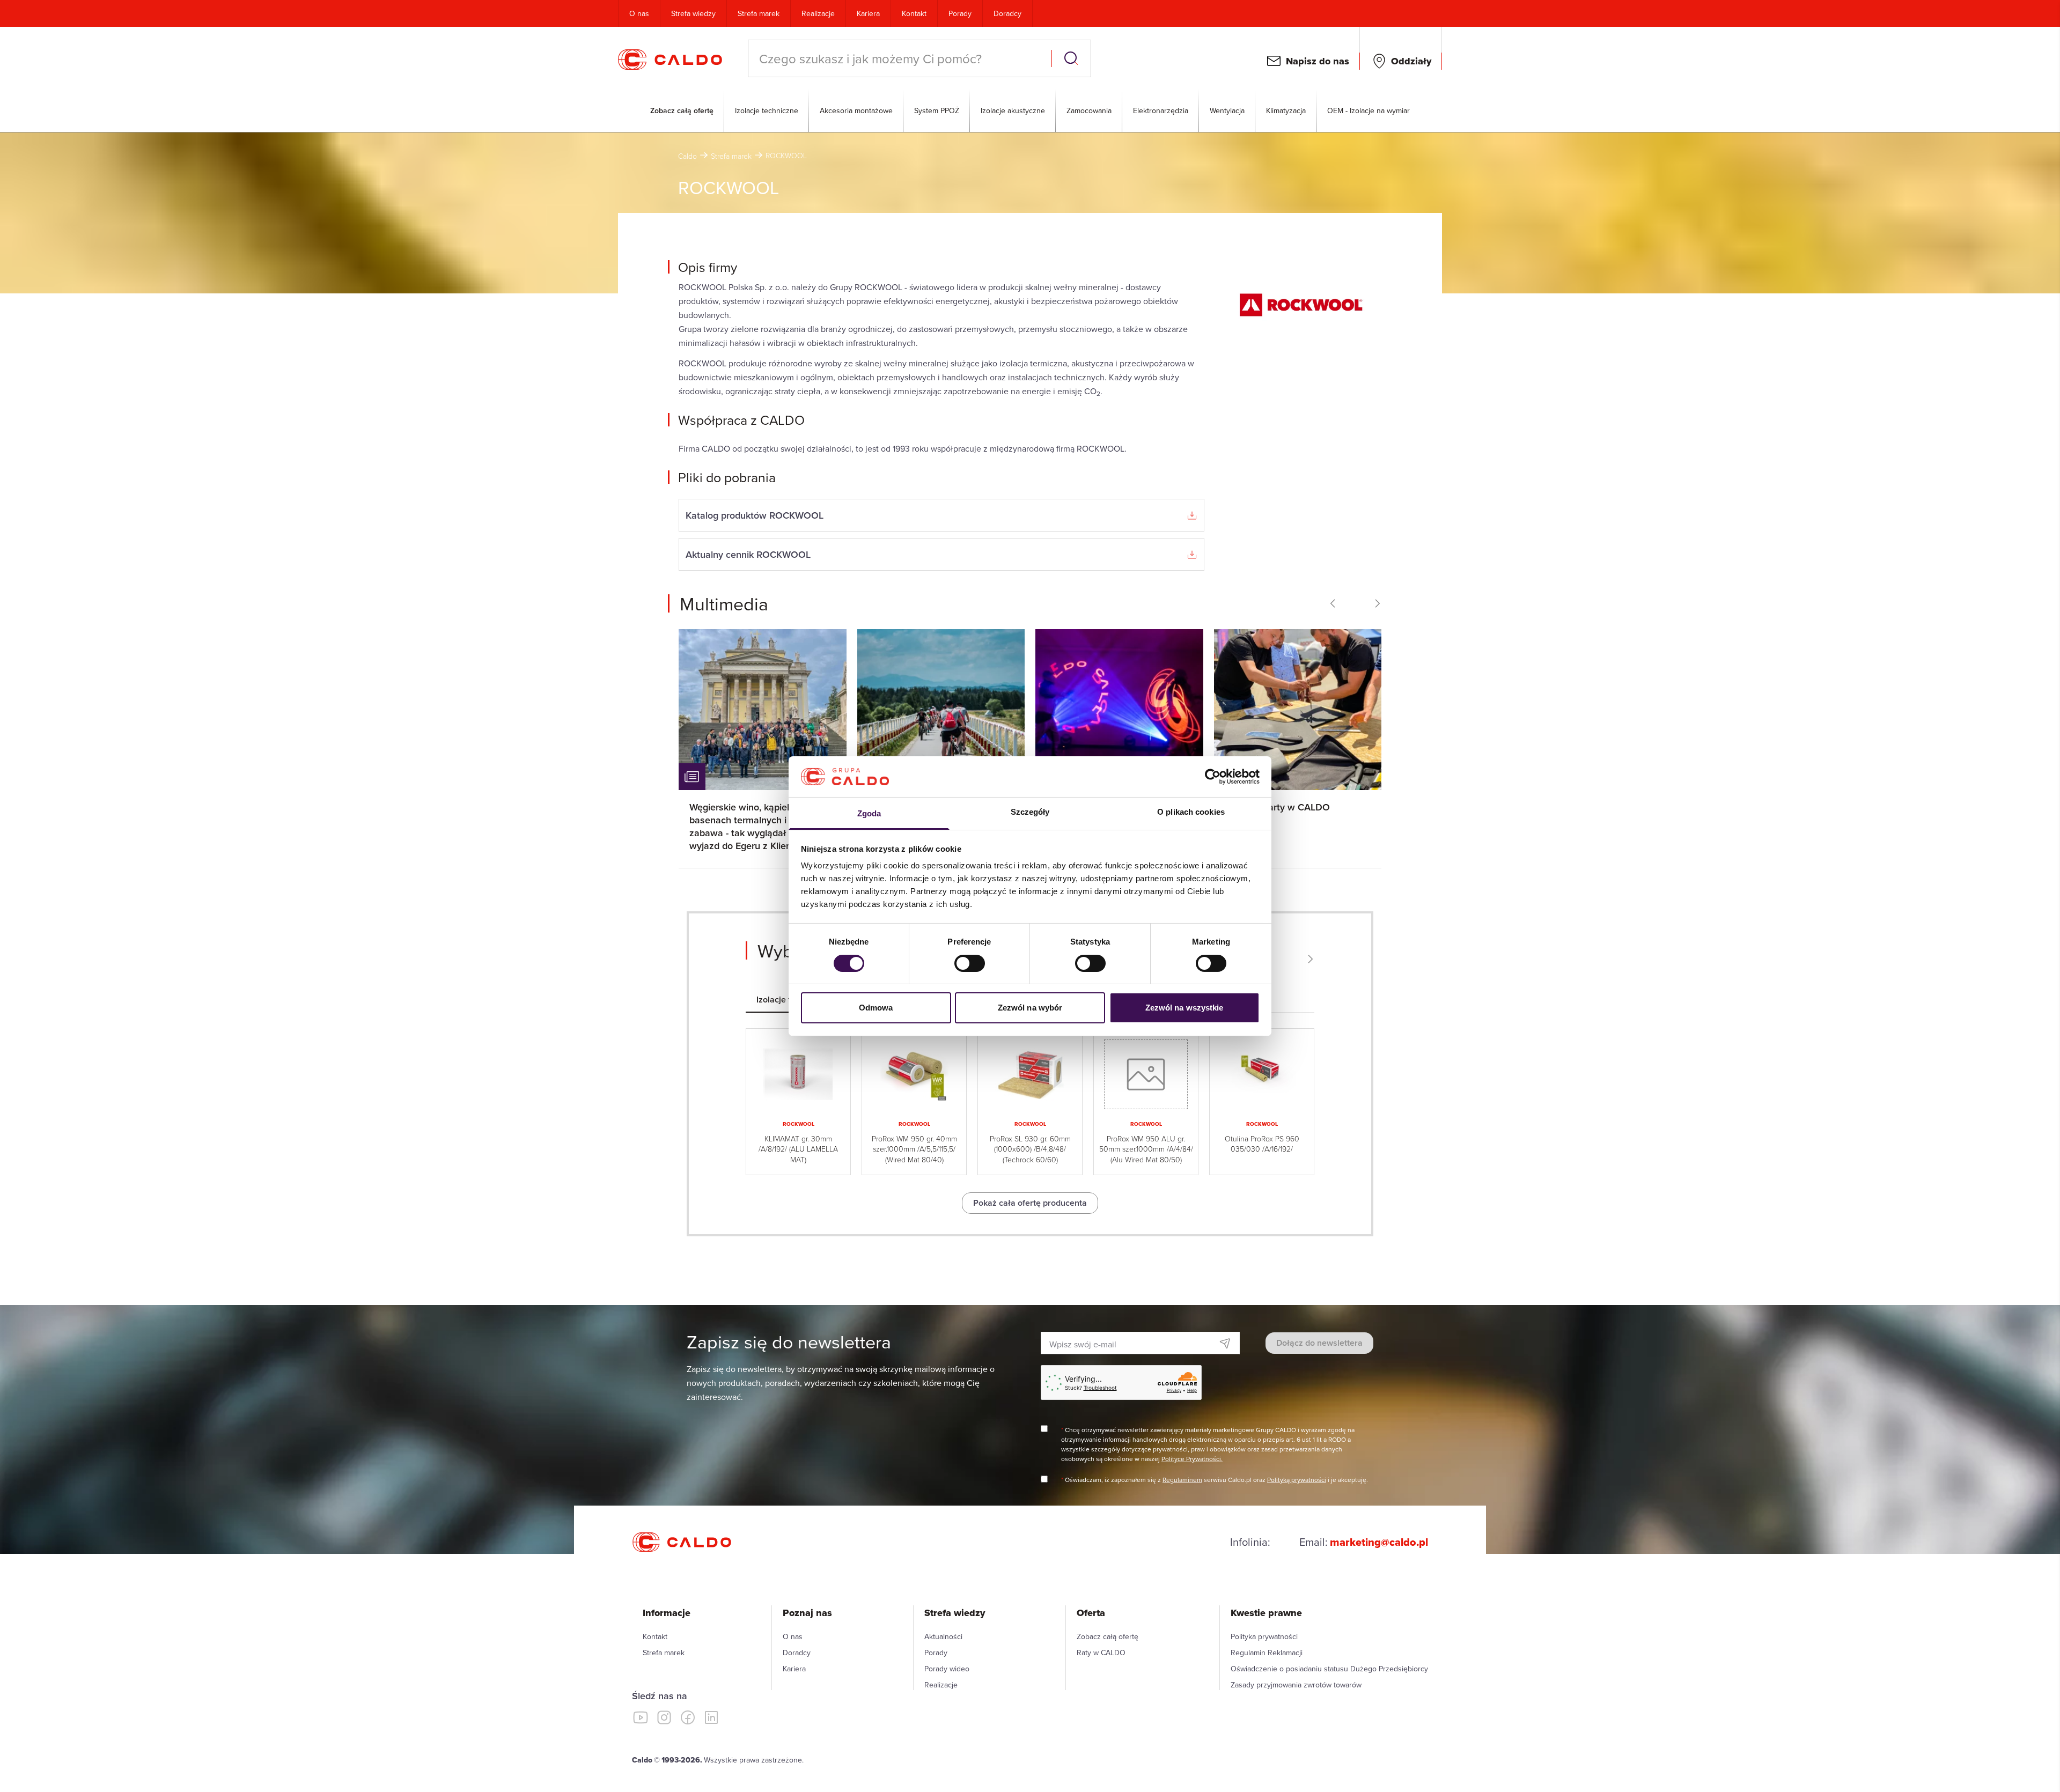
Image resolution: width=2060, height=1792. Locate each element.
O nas (639, 13)
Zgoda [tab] (869, 813)
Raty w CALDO (1101, 1653)
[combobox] (901, 58)
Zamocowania (1089, 110)
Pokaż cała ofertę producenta (1030, 1203)
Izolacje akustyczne (1013, 110)
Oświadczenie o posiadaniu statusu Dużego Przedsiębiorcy (1329, 1669)
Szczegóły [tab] (1030, 812)
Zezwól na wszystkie (1184, 1008)
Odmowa (876, 1008)
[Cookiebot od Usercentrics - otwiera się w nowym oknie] (1213, 777)
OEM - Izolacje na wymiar (1369, 110)
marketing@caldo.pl (1379, 1542)
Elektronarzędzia (1161, 110)
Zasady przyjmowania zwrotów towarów (1296, 1685)
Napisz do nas (1318, 61)
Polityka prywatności (1264, 1636)
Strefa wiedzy (693, 13)
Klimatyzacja (1286, 110)
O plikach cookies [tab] (1191, 812)
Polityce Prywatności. (1192, 1459)
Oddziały (1411, 61)
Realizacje (818, 13)
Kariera (868, 13)
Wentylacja (1227, 110)
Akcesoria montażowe (856, 110)
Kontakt (914, 13)
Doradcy (1007, 13)
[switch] (970, 963)
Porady (960, 13)
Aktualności (943, 1636)
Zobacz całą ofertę (682, 110)
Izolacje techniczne (767, 110)
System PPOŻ (937, 110)
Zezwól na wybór (1030, 1008)
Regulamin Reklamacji (1267, 1653)
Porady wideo (947, 1669)
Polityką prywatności (1297, 1480)
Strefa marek (759, 13)
